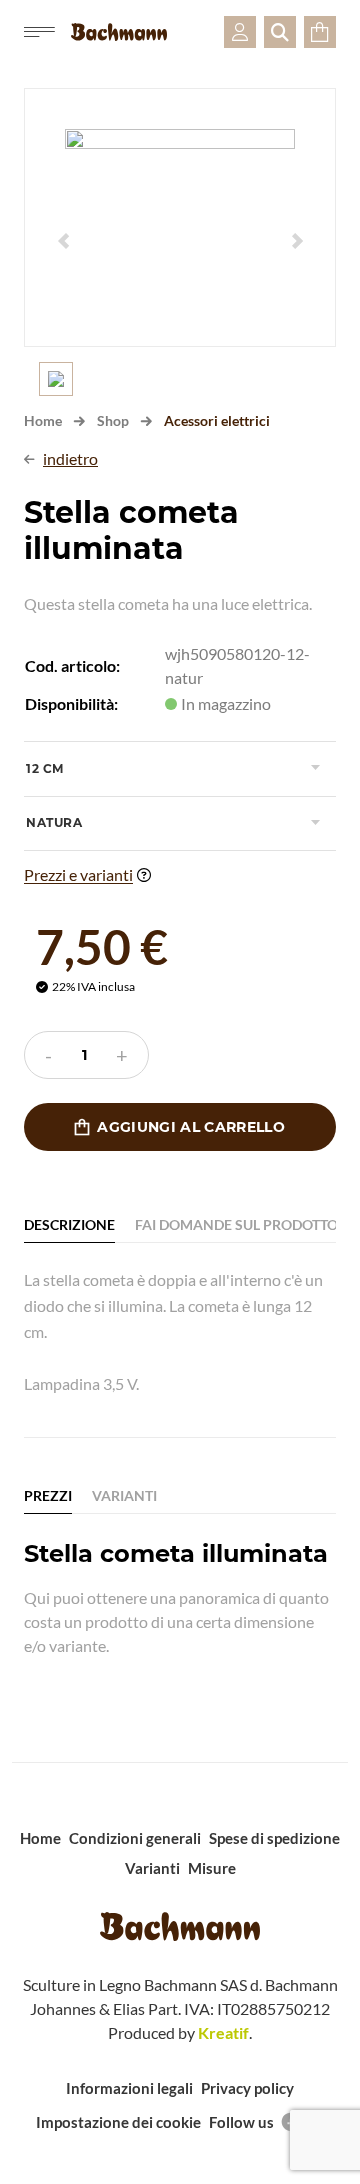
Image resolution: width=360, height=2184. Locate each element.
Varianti (152, 1868)
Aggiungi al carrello (180, 1127)
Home (43, 420)
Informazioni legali (129, 2088)
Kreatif (223, 2032)
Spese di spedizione (274, 1838)
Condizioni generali (135, 1838)
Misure (212, 1868)
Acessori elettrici (217, 420)
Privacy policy (247, 2088)
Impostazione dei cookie (118, 2122)
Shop (113, 420)
